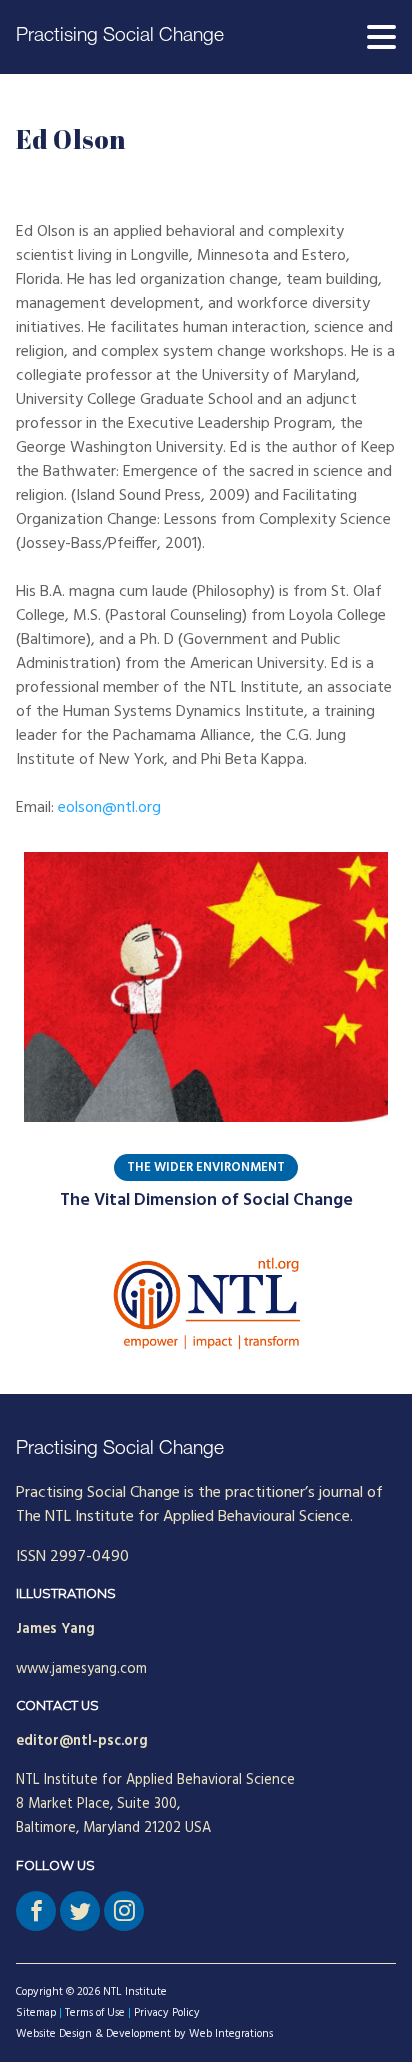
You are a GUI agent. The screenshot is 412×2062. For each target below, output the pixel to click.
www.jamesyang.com (81, 1669)
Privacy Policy (167, 2013)
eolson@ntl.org (109, 808)
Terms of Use (95, 2013)
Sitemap (36, 2013)
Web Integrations (231, 2034)
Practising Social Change (120, 36)
